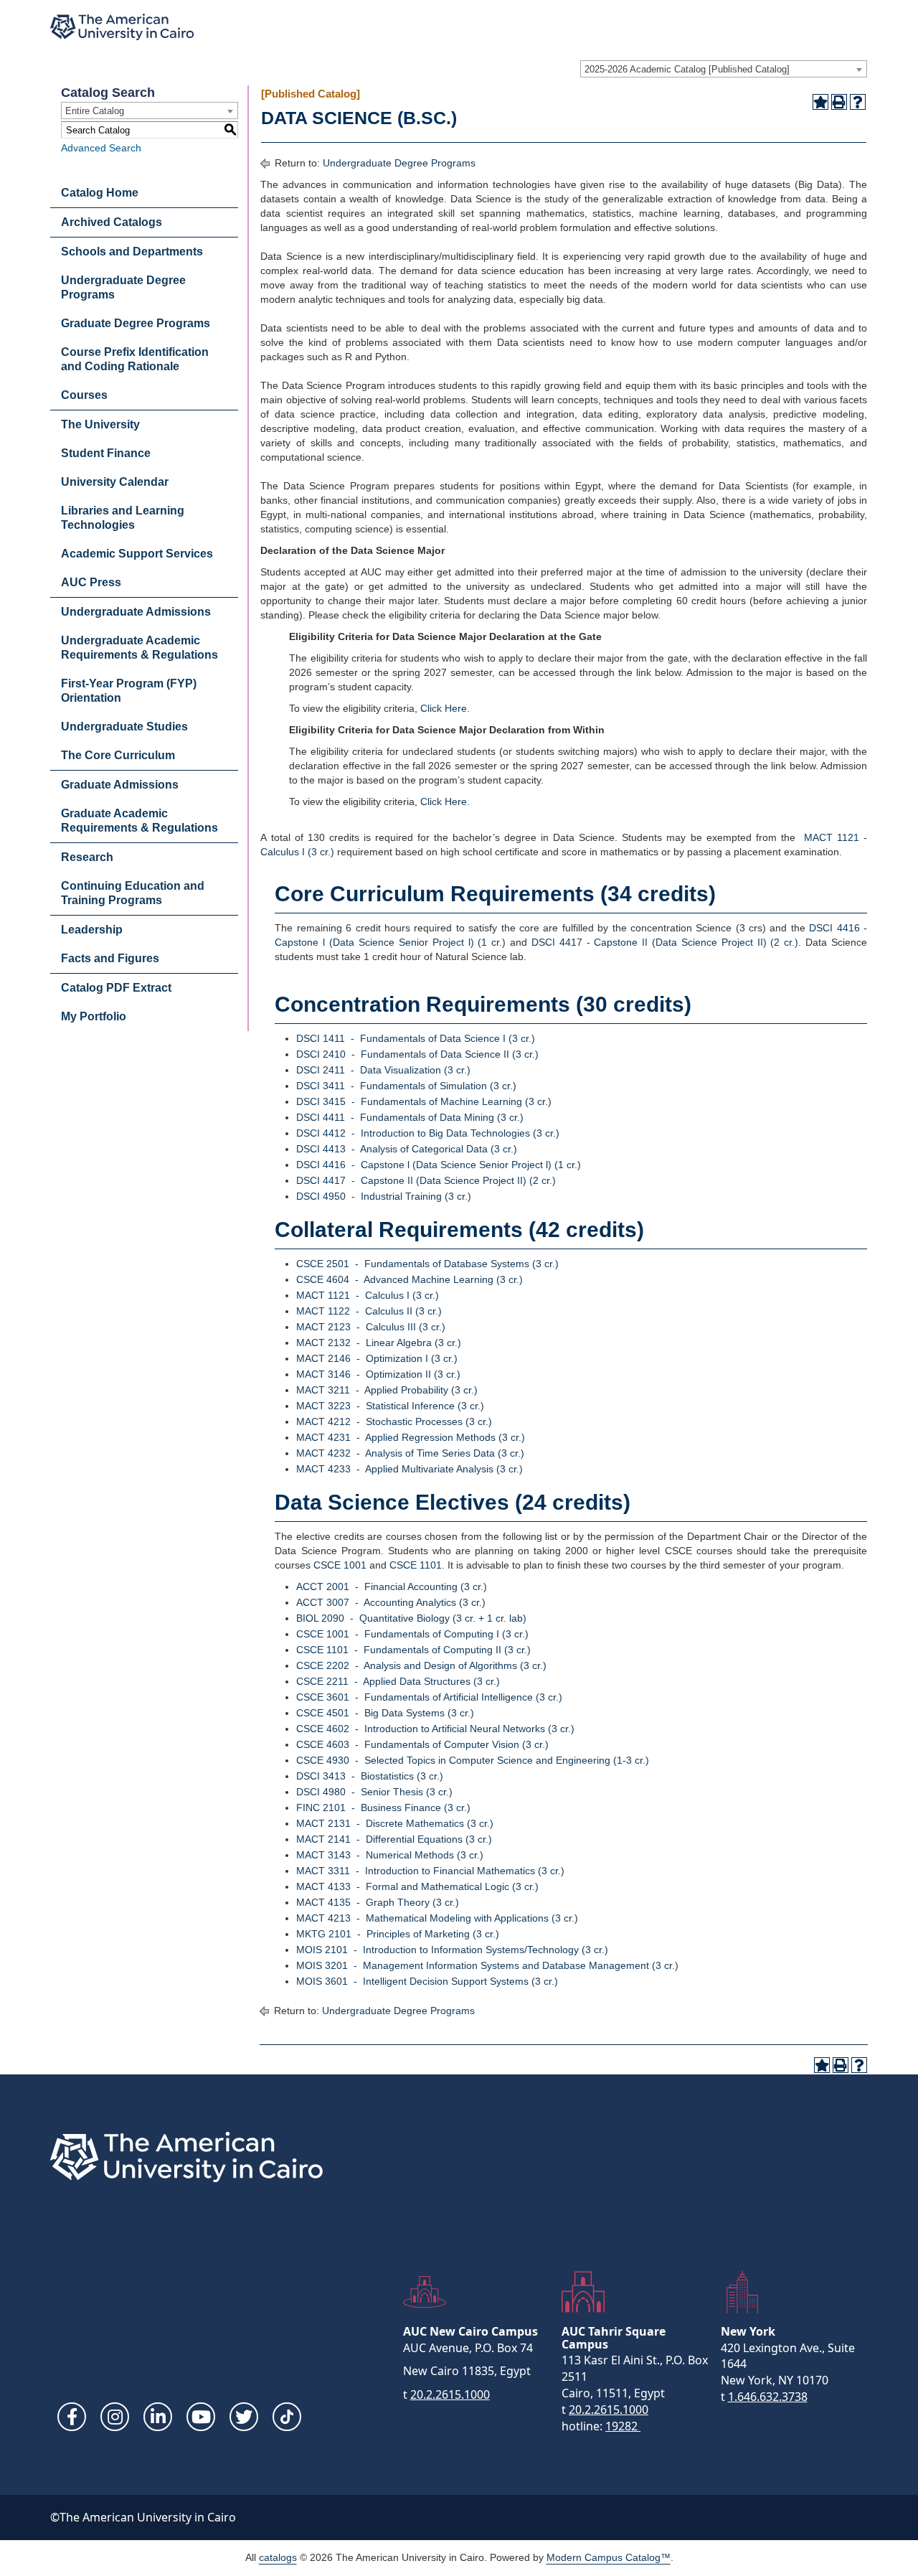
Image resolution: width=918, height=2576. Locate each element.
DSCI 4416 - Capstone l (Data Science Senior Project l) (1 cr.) (439, 1165)
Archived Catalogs (112, 222)
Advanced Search (101, 148)
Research (87, 857)
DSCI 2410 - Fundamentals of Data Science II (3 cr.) (417, 1054)
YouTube (201, 2417)
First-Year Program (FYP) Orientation (129, 691)
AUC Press (91, 582)
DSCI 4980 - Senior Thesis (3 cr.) (374, 1792)
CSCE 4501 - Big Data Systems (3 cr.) (385, 1713)
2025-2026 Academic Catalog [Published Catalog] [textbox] (687, 69)
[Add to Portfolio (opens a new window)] (820, 102)
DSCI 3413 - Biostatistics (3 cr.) (370, 1776)
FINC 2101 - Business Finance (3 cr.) (383, 1808)
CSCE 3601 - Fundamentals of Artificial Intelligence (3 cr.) (429, 1697)
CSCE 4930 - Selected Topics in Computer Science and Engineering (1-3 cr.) (473, 1760)
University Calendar (115, 482)
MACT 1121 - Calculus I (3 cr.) (368, 1295)
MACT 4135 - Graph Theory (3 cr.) (378, 1902)
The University (100, 424)
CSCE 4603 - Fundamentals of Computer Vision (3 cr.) (422, 1744)
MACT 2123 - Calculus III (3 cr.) (371, 1327)
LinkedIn (158, 2417)
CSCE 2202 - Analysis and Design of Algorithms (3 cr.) (421, 1665)
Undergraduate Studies (124, 727)
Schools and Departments (132, 252)
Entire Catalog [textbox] (95, 111)
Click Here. (445, 708)
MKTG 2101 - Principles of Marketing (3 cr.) (398, 1934)
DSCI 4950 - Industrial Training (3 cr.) (384, 1196)
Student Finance (106, 453)
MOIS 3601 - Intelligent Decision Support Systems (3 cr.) (427, 1981)
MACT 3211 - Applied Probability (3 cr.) (387, 1390)
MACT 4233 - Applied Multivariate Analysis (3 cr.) (410, 1469)
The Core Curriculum (118, 755)
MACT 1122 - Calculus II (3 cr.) (369, 1311)
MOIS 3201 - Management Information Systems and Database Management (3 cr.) (487, 1965)
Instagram (115, 2417)
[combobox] (724, 69)
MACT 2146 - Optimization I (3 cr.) (377, 1358)
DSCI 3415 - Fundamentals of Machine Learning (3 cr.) (424, 1101)
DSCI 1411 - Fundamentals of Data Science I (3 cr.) (416, 1038)
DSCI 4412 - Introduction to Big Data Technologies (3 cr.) (428, 1133)
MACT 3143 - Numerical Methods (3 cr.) (390, 1855)
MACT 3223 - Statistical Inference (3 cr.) (390, 1406)
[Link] (287, 2417)
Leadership (92, 930)
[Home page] (122, 27)
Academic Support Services (137, 554)
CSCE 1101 (416, 1565)
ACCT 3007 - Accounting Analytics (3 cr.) (391, 1602)
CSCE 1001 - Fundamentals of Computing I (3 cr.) (412, 1634)
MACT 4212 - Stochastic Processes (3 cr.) (394, 1421)
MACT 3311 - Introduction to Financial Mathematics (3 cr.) (430, 1871)
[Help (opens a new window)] (858, 102)
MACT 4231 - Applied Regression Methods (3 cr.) (411, 1437)
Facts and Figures (110, 958)
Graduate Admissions (120, 785)
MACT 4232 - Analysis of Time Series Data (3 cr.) (410, 1453)
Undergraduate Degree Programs (123, 287)
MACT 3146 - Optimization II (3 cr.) (378, 1374)
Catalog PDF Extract (116, 988)
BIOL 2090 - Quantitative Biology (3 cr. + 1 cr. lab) (411, 1618)
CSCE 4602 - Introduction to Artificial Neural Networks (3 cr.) (435, 1729)
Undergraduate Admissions (136, 612)
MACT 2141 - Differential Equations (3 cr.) (394, 1839)
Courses (84, 395)
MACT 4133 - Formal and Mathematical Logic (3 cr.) (417, 1886)
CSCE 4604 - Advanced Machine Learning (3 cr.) (410, 1279)
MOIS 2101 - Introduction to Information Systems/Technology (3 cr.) (452, 1950)
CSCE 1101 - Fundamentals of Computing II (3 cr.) (413, 1650)
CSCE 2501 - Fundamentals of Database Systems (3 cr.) (427, 1264)
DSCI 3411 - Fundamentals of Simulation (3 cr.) (406, 1086)
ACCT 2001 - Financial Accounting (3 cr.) (392, 1587)
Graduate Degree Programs (136, 323)
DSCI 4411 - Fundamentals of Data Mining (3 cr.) (410, 1117)
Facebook (72, 2417)
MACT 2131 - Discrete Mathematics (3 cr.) (395, 1823)
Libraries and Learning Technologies (123, 518)
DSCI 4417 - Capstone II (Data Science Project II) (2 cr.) (665, 942)
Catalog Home (100, 193)
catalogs (278, 2557)
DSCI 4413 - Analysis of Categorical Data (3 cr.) (407, 1149)
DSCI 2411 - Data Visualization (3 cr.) (383, 1070)
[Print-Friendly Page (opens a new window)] (839, 102)
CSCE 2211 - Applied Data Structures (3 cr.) (398, 1681)
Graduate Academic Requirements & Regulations (139, 821)
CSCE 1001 (340, 1565)
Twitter (244, 2417)
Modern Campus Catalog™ (609, 2557)
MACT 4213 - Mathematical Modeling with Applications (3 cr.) (437, 1918)
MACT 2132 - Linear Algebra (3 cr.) (379, 1343)
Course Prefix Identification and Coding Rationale (135, 359)
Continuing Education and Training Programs (133, 893)
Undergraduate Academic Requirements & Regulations (139, 648)
